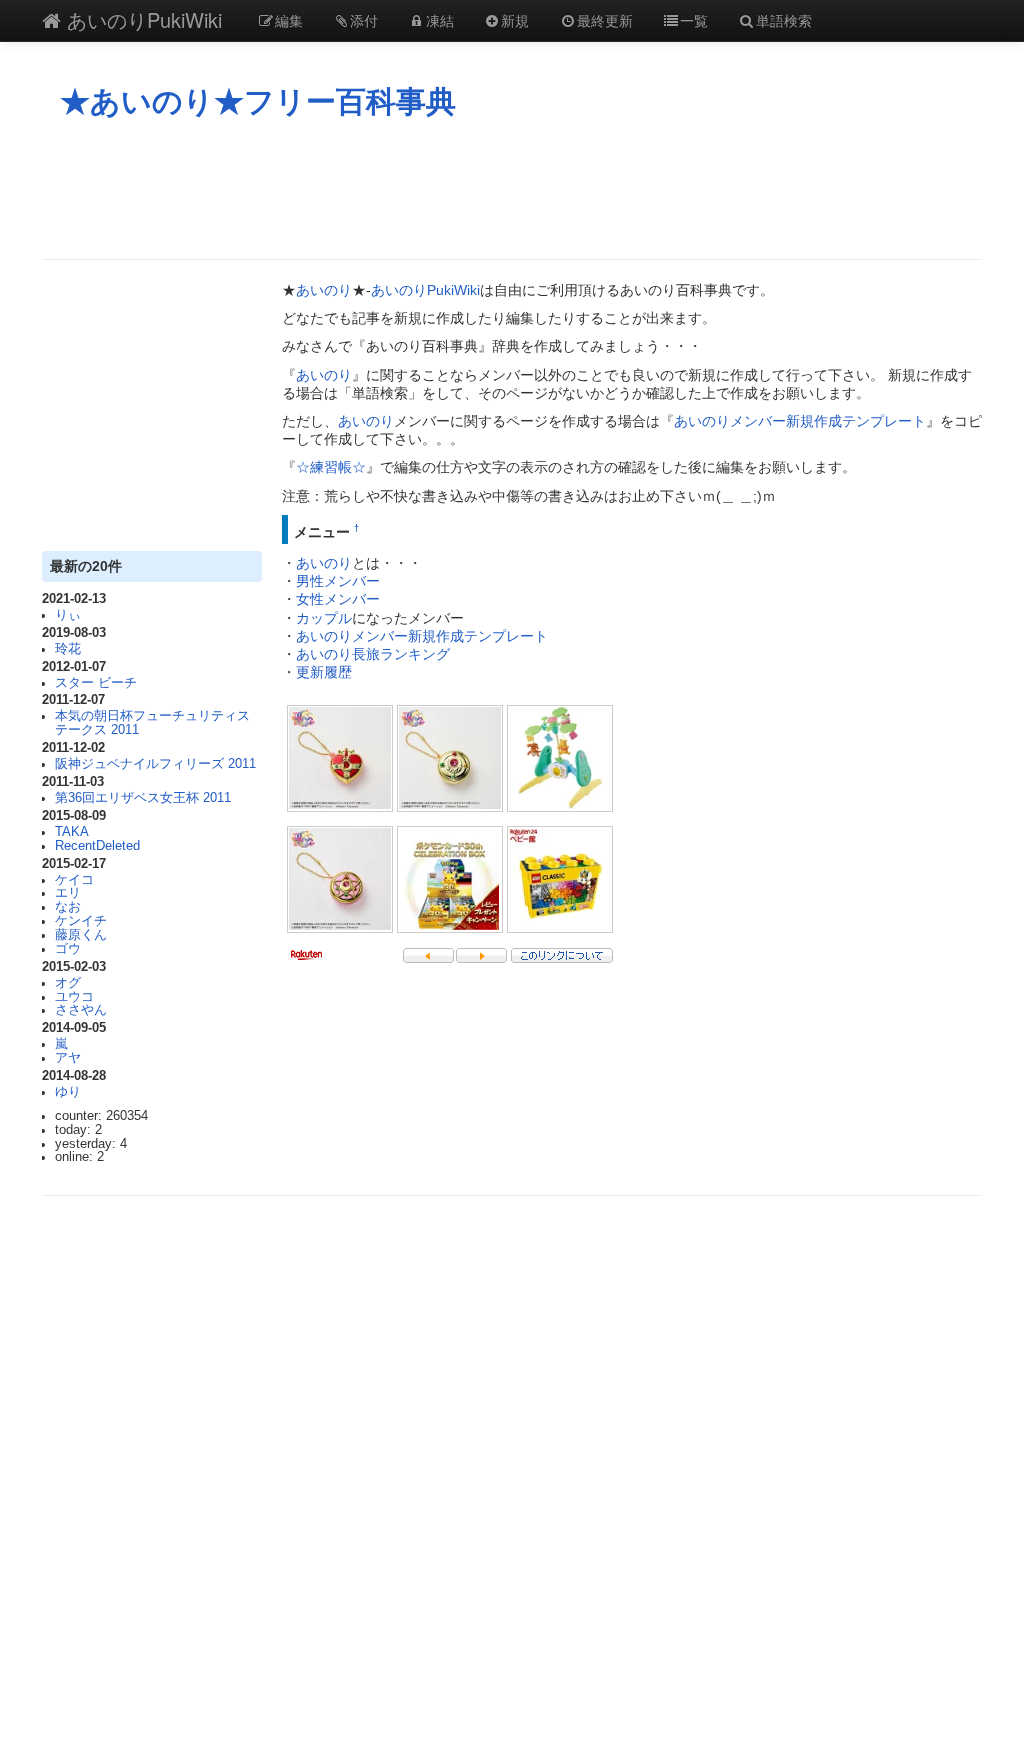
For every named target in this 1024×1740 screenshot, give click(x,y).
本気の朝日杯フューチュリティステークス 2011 (152, 723)
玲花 (68, 649)
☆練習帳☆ (331, 467)
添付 (364, 20)
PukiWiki (453, 290)
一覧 (694, 20)
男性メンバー (338, 581)
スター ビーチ (96, 683)
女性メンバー (338, 599)
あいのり (324, 290)
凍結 (440, 20)
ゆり (68, 1092)
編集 (289, 20)
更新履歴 (324, 672)
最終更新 (605, 20)
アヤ (68, 1058)
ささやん (81, 1010)
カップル (324, 618)
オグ (68, 983)
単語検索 (784, 20)
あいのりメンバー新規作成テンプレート (800, 421)
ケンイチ (81, 921)
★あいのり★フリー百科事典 (258, 101)
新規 (515, 20)
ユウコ (74, 997)
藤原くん (81, 935)
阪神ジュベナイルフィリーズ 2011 (155, 764)
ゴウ (68, 949)
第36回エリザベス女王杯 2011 (143, 798)
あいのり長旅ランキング (373, 654)
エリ (68, 893)
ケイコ (74, 880)
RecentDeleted (97, 846)
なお (68, 907)
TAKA (72, 832)
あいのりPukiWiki (141, 19)
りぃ (68, 615)
